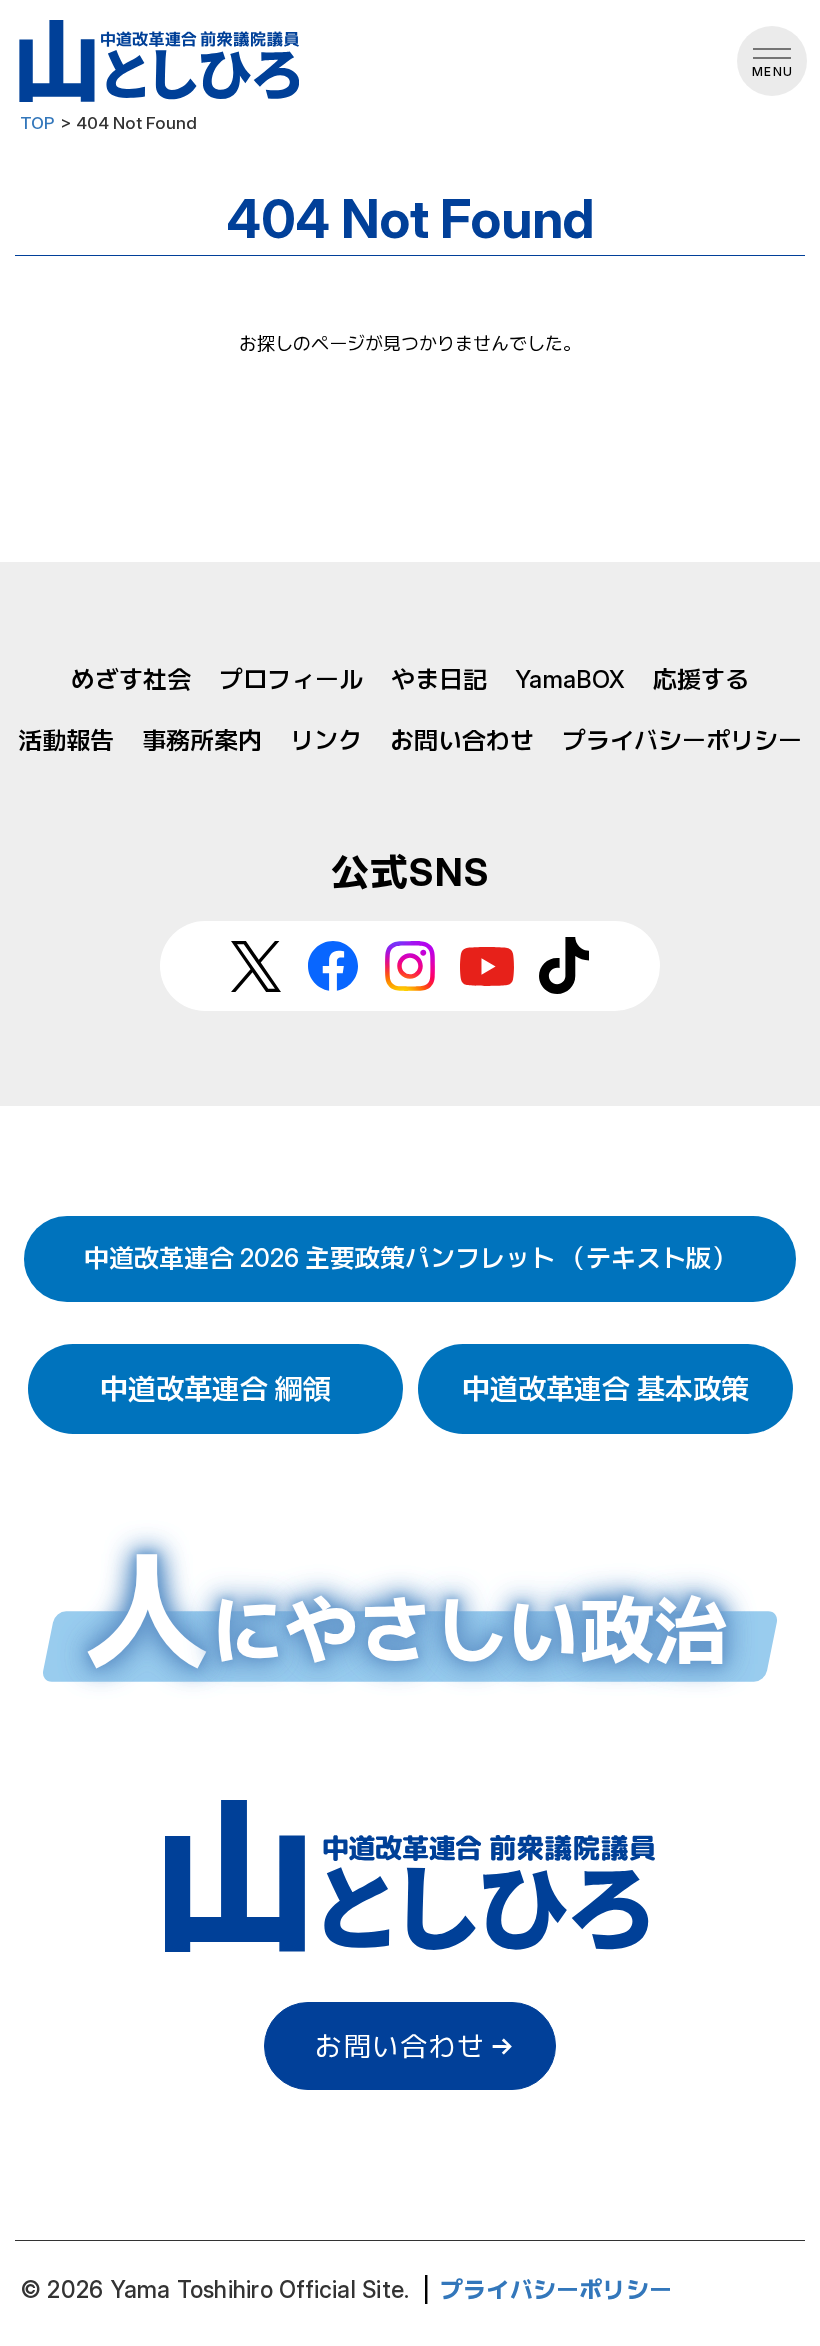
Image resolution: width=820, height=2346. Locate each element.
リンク (326, 740)
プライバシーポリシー (682, 740)
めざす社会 (131, 679)
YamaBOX (570, 679)
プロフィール (291, 679)
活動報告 (66, 740)
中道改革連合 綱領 (215, 1389)
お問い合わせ (462, 740)
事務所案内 (202, 740)
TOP (37, 123)
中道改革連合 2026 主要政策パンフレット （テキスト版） (410, 1258)
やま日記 (439, 679)
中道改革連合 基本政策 (605, 1389)
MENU (772, 71)
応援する (701, 679)
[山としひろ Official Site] (162, 61)
